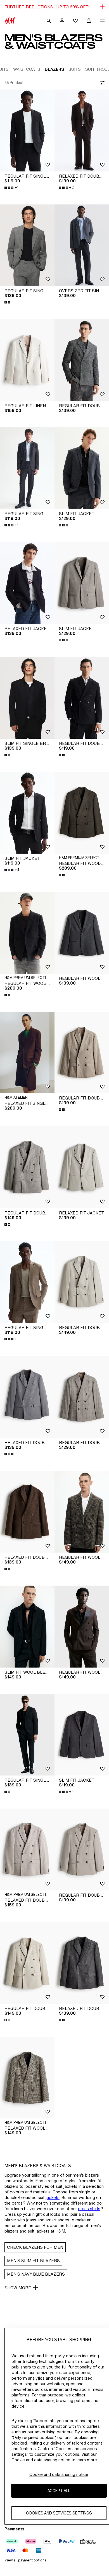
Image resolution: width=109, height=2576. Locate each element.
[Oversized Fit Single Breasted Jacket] (82, 245)
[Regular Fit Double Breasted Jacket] (82, 360)
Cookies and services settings (59, 2513)
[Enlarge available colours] (8, 302)
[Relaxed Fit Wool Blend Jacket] (27, 2078)
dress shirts (89, 2209)
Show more (18, 2288)
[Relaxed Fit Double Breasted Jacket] (82, 130)
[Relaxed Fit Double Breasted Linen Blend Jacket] (27, 1849)
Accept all (59, 2491)
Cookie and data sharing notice (59, 2474)
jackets (53, 2197)
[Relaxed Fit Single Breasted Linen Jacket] (27, 1053)
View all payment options (25, 2560)
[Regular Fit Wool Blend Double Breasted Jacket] (82, 1512)
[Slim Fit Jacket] (82, 468)
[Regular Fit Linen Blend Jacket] (27, 360)
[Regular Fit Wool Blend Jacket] (82, 933)
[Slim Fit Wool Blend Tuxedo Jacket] (27, 1627)
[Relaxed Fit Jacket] (27, 583)
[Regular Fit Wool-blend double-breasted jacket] (82, 813)
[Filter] (101, 83)
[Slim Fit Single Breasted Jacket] (27, 698)
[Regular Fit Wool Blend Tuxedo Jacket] (82, 1627)
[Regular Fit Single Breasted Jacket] (27, 130)
